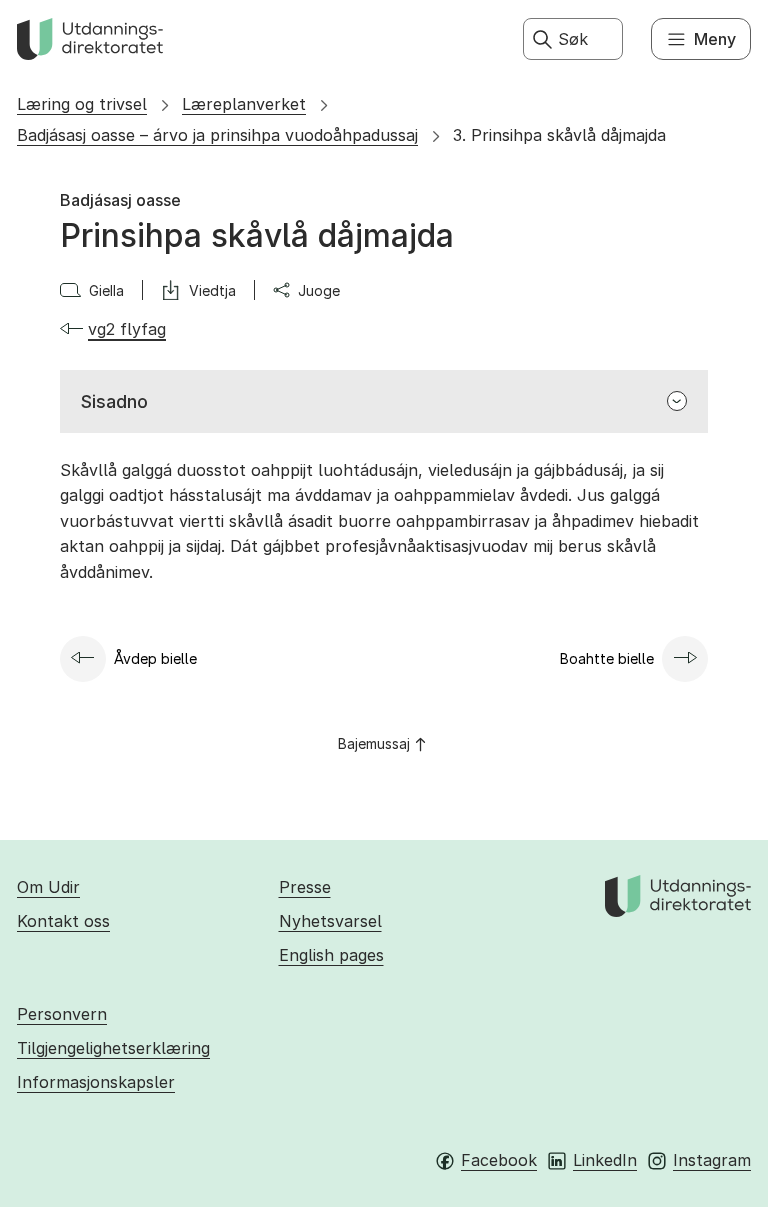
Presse (305, 887)
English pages (331, 955)
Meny (715, 39)
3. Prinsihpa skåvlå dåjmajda (559, 135)
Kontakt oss (63, 921)
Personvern (62, 1014)
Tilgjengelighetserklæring (113, 1048)
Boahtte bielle (607, 658)
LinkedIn (605, 1160)
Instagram (712, 1160)
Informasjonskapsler (96, 1082)
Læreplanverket (244, 104)
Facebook (499, 1160)
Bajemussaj (374, 743)
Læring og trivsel (82, 104)
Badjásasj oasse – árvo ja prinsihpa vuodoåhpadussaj (217, 135)
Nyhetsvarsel (330, 921)
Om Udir (48, 887)
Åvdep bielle (155, 658)
